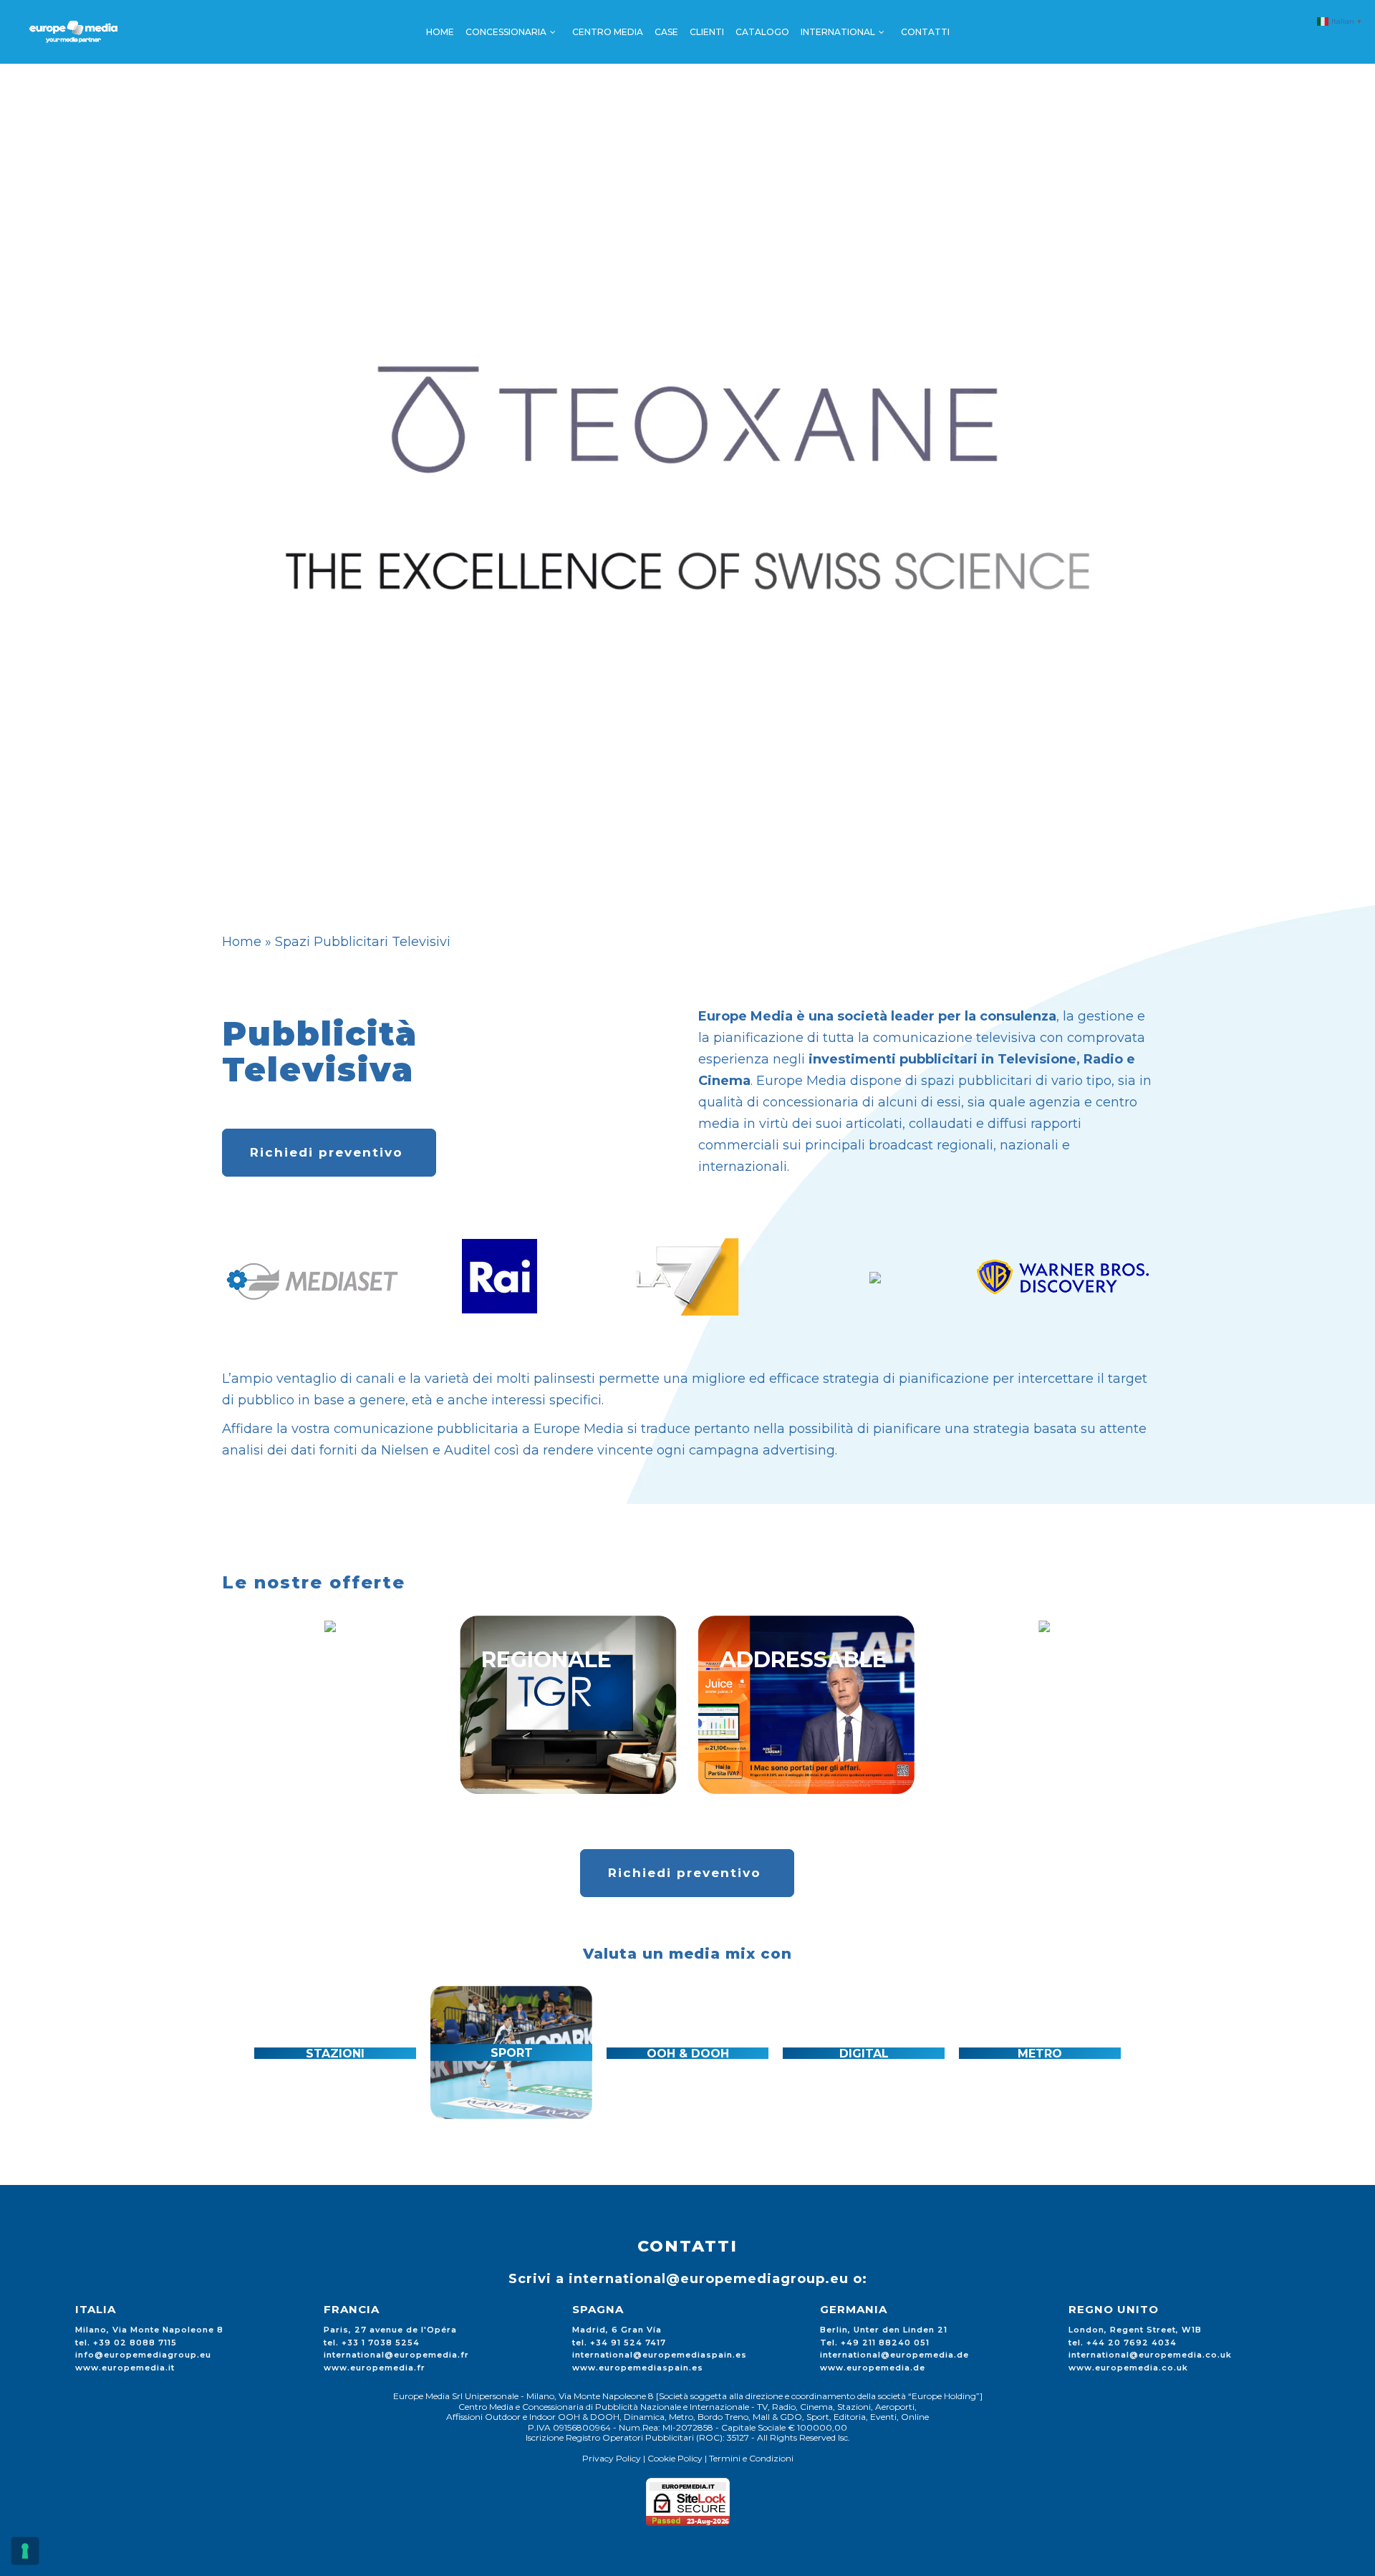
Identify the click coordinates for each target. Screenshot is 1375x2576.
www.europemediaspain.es (638, 2368)
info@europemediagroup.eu (143, 2355)
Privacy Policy (612, 2458)
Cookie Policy (675, 2458)
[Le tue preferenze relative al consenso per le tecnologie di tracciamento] (25, 2551)
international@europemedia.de (894, 2355)
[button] (240, 2052)
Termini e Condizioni (751, 2458)
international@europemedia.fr (396, 2355)
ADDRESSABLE (803, 1660)
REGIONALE (546, 1660)
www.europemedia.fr (375, 2368)
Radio (1103, 1059)
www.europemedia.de (873, 2368)
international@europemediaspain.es (660, 2355)
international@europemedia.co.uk (1150, 2355)
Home (242, 942)
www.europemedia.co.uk (1128, 2368)
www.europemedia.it (125, 2368)
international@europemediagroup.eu (709, 2279)
